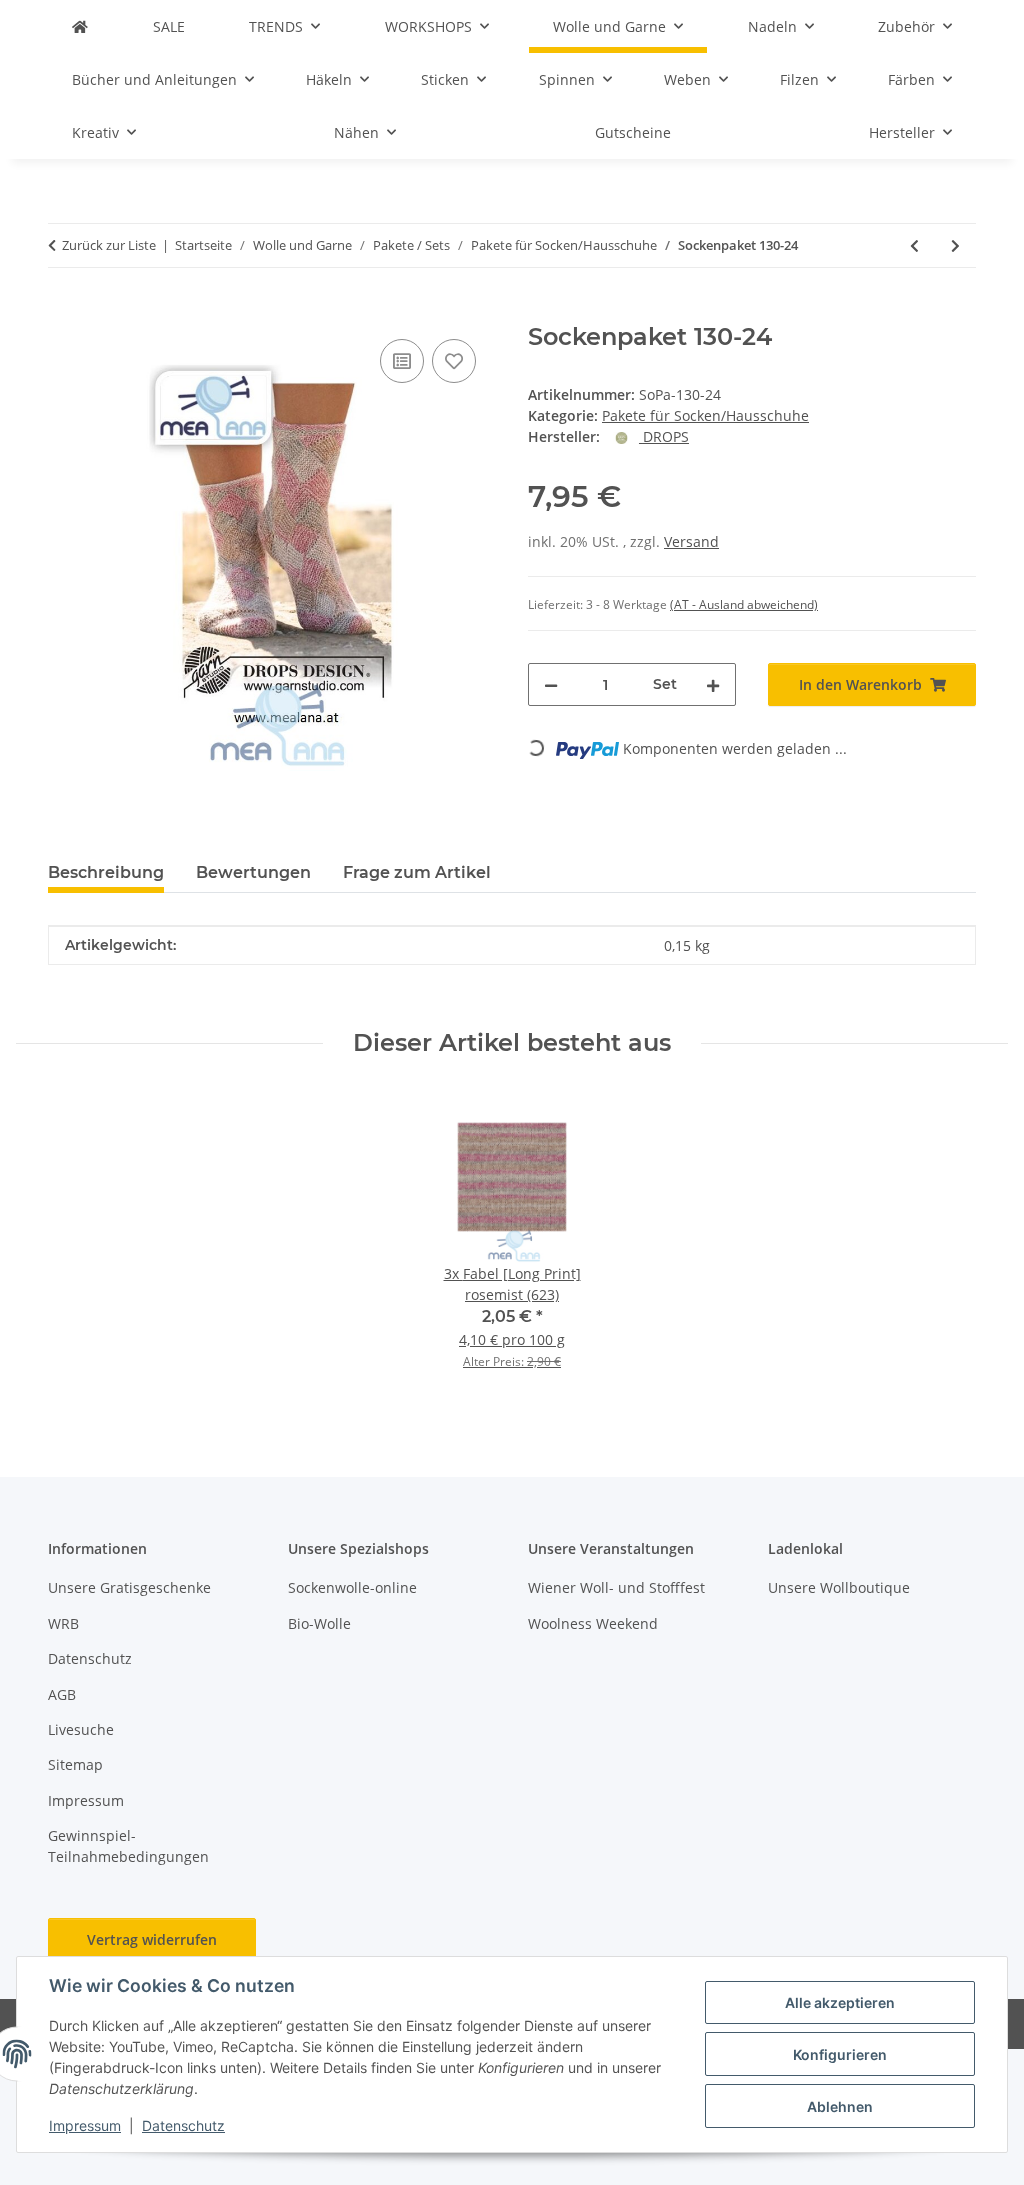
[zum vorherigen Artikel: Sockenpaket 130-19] (914, 245)
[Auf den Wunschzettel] (454, 361)
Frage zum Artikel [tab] (417, 872)
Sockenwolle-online (352, 1587)
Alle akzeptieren (840, 2002)
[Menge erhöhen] (713, 684)
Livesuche (81, 1729)
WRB (63, 1623)
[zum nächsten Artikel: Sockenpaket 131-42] (955, 245)
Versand (691, 541)
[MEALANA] (80, 26)
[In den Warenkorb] (64, 312)
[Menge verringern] (551, 684)
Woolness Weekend (593, 1623)
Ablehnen (840, 2106)
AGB (62, 1694)
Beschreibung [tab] (106, 872)
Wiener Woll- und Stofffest (616, 1587)
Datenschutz (183, 2125)
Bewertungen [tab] (253, 872)
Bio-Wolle (319, 1623)
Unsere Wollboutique (839, 1587)
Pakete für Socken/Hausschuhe (705, 415)
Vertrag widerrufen (152, 1939)
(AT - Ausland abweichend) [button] (744, 604)
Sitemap (75, 1764)
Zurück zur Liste (109, 245)
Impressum (85, 2125)
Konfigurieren (840, 2054)
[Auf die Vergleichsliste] (402, 361)
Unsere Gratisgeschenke (129, 1587)
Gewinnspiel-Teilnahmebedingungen (128, 1846)
